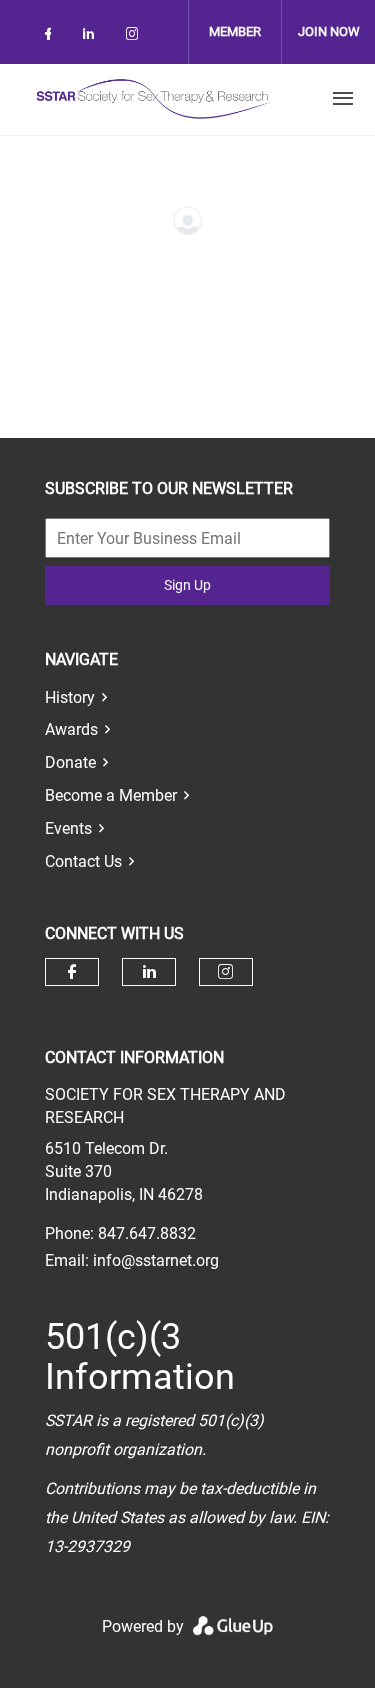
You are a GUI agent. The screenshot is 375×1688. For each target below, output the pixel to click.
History (70, 697)
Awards (71, 729)
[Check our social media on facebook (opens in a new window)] (52, 37)
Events (68, 828)
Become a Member (111, 795)
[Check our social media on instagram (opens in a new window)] (136, 37)
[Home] (153, 99)
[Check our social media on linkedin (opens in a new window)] (94, 37)
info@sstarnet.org (156, 1260)
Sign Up (187, 585)
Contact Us (83, 861)
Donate (70, 762)
